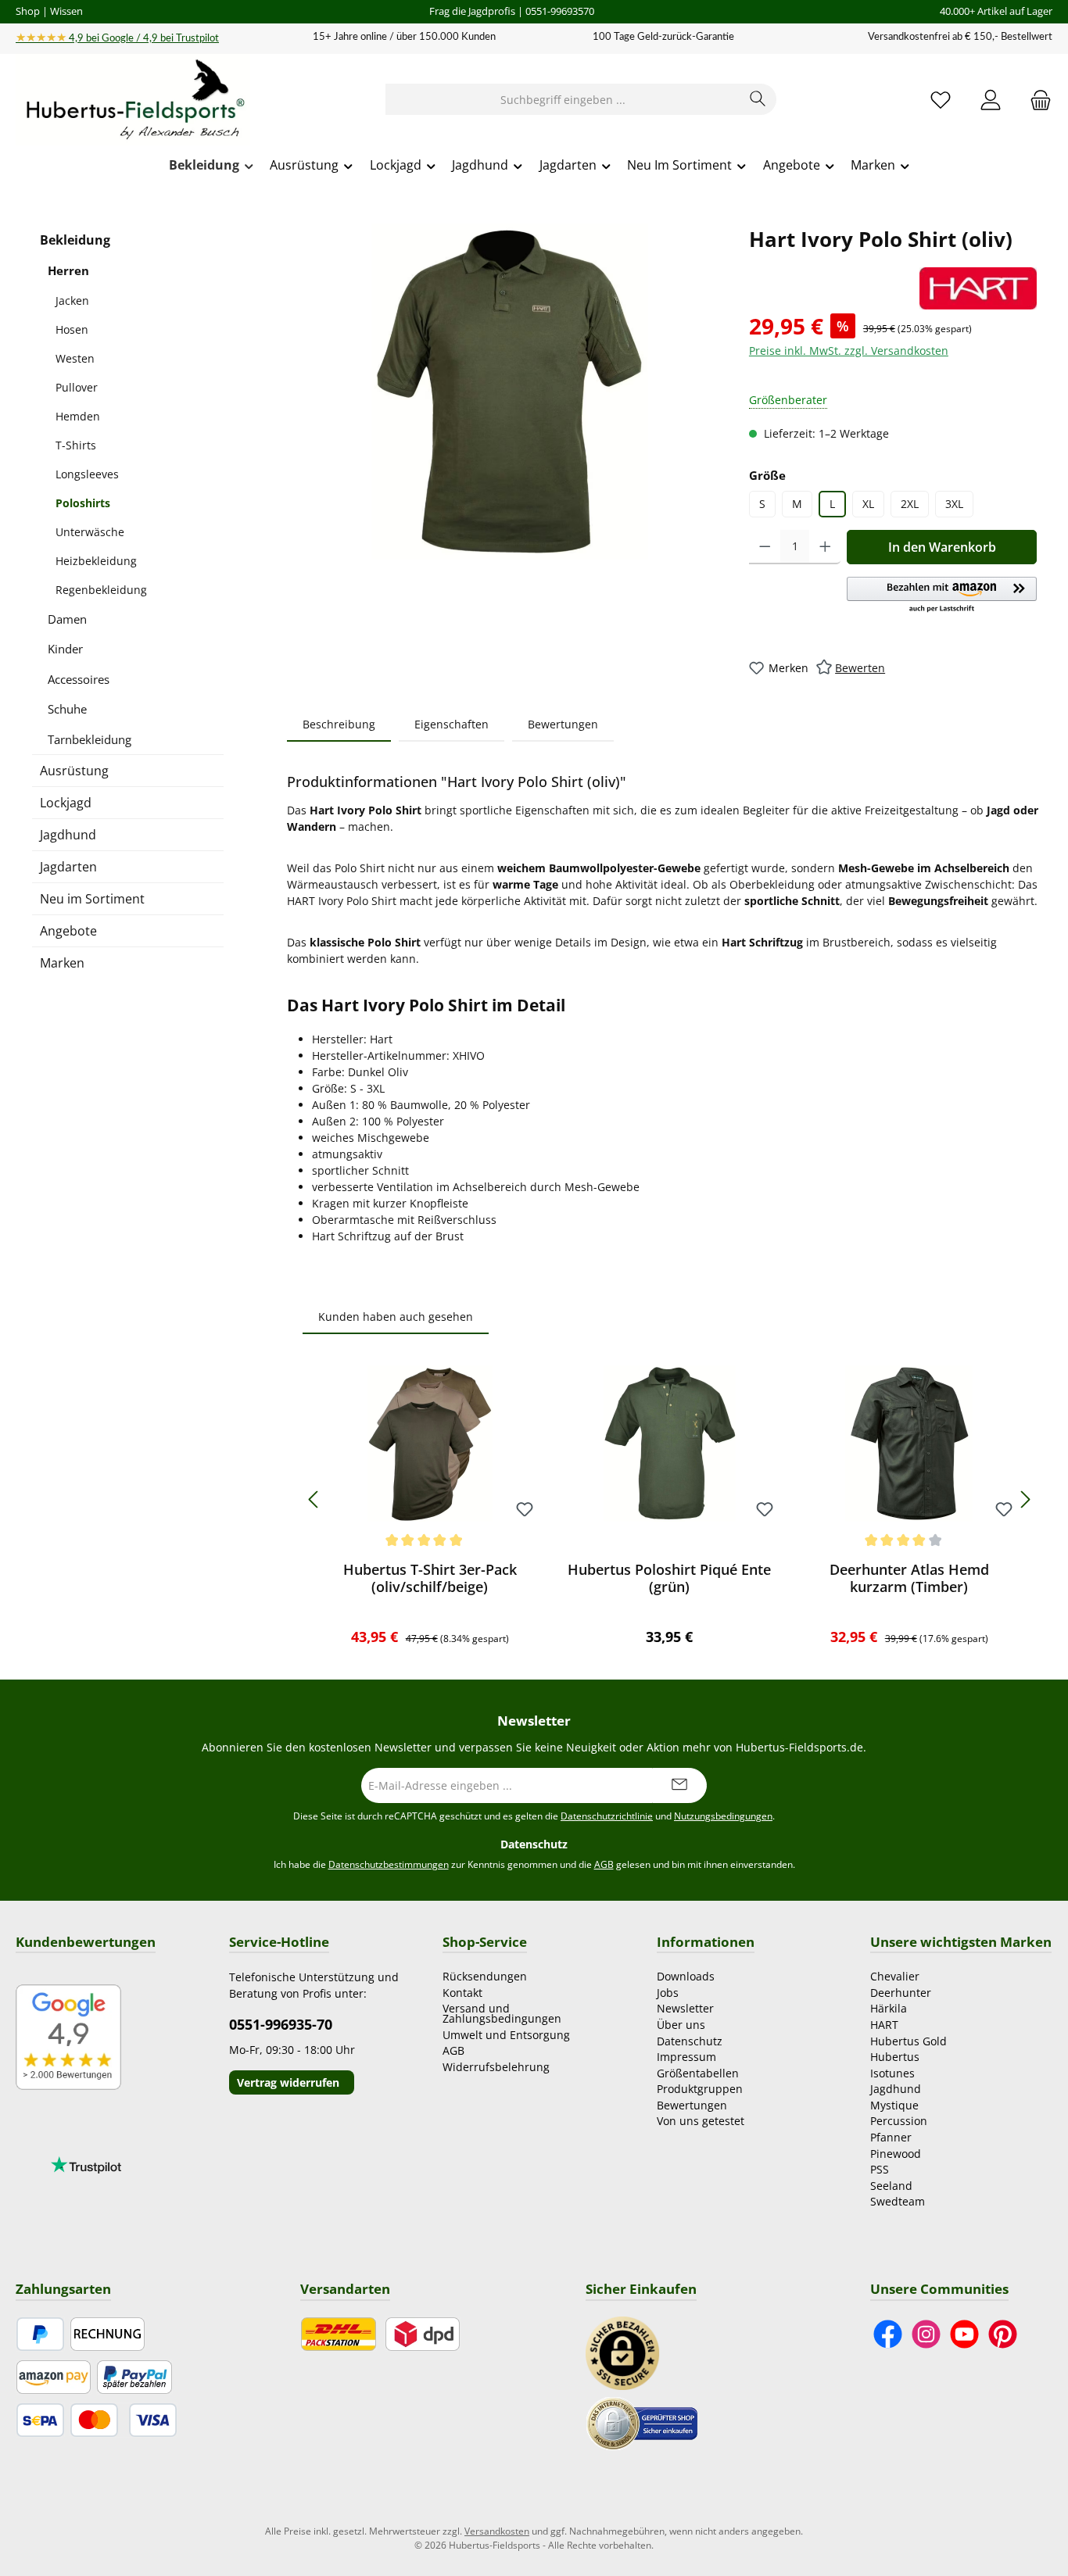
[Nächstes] (1025, 1499)
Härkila (889, 2008)
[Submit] (679, 1785)
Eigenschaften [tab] (452, 724)
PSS (880, 2169)
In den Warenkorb (942, 547)
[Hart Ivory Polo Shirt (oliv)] (510, 392)
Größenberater (788, 400)
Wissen (66, 11)
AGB (604, 1864)
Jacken (72, 301)
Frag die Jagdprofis (472, 11)
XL (868, 504)
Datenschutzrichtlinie (607, 1816)
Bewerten (860, 668)
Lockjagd (66, 803)
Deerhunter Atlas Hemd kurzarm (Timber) (909, 1578)
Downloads (686, 1976)
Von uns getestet (701, 2121)
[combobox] (563, 99)
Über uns (681, 2025)
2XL (910, 504)
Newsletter (685, 2008)
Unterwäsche (90, 532)
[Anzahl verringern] (765, 547)
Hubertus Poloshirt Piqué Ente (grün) (669, 1578)
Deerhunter (901, 1993)
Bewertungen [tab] (563, 724)
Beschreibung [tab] (339, 724)
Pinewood (896, 2154)
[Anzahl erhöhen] (825, 547)
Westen (75, 358)
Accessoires (79, 679)
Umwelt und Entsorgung (506, 2035)
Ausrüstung (74, 771)
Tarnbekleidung (90, 739)
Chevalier (895, 1976)
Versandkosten (497, 2531)
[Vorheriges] (314, 1499)
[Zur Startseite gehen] (133, 100)
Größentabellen (698, 2073)
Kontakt (462, 1993)
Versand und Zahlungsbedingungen (502, 2013)
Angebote (68, 931)
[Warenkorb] (1036, 100)
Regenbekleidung (101, 590)
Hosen (72, 329)
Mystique (894, 2105)
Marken (62, 963)
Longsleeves (87, 474)
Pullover (77, 387)
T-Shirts (76, 445)
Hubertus (895, 2057)
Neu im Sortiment (92, 899)
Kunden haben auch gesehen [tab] (396, 1317)
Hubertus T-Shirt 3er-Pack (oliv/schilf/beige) (430, 1578)
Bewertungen (692, 2105)
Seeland (891, 2186)
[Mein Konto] (991, 100)
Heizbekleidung (96, 561)
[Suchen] (758, 99)
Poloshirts (83, 503)
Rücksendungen (485, 1976)
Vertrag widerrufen (288, 2082)
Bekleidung (75, 240)
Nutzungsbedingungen (723, 1816)
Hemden (78, 416)
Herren (68, 270)
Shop (28, 11)
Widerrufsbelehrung (496, 2067)
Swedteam (898, 2201)
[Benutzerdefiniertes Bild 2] (642, 2422)
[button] (942, 596)
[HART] (978, 288)
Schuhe (67, 709)
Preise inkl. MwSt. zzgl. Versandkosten (849, 351)
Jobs (668, 1993)
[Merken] (525, 1510)
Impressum (686, 2057)
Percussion (899, 2121)
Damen (67, 619)
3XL (954, 504)
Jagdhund (68, 835)
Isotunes (892, 2073)
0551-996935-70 (281, 2024)
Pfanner (891, 2137)
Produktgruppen (700, 2089)
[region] (510, 392)
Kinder (65, 649)
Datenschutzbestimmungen (389, 1864)
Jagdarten (68, 867)
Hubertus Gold (909, 2041)
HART (884, 2025)
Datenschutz (690, 2041)
